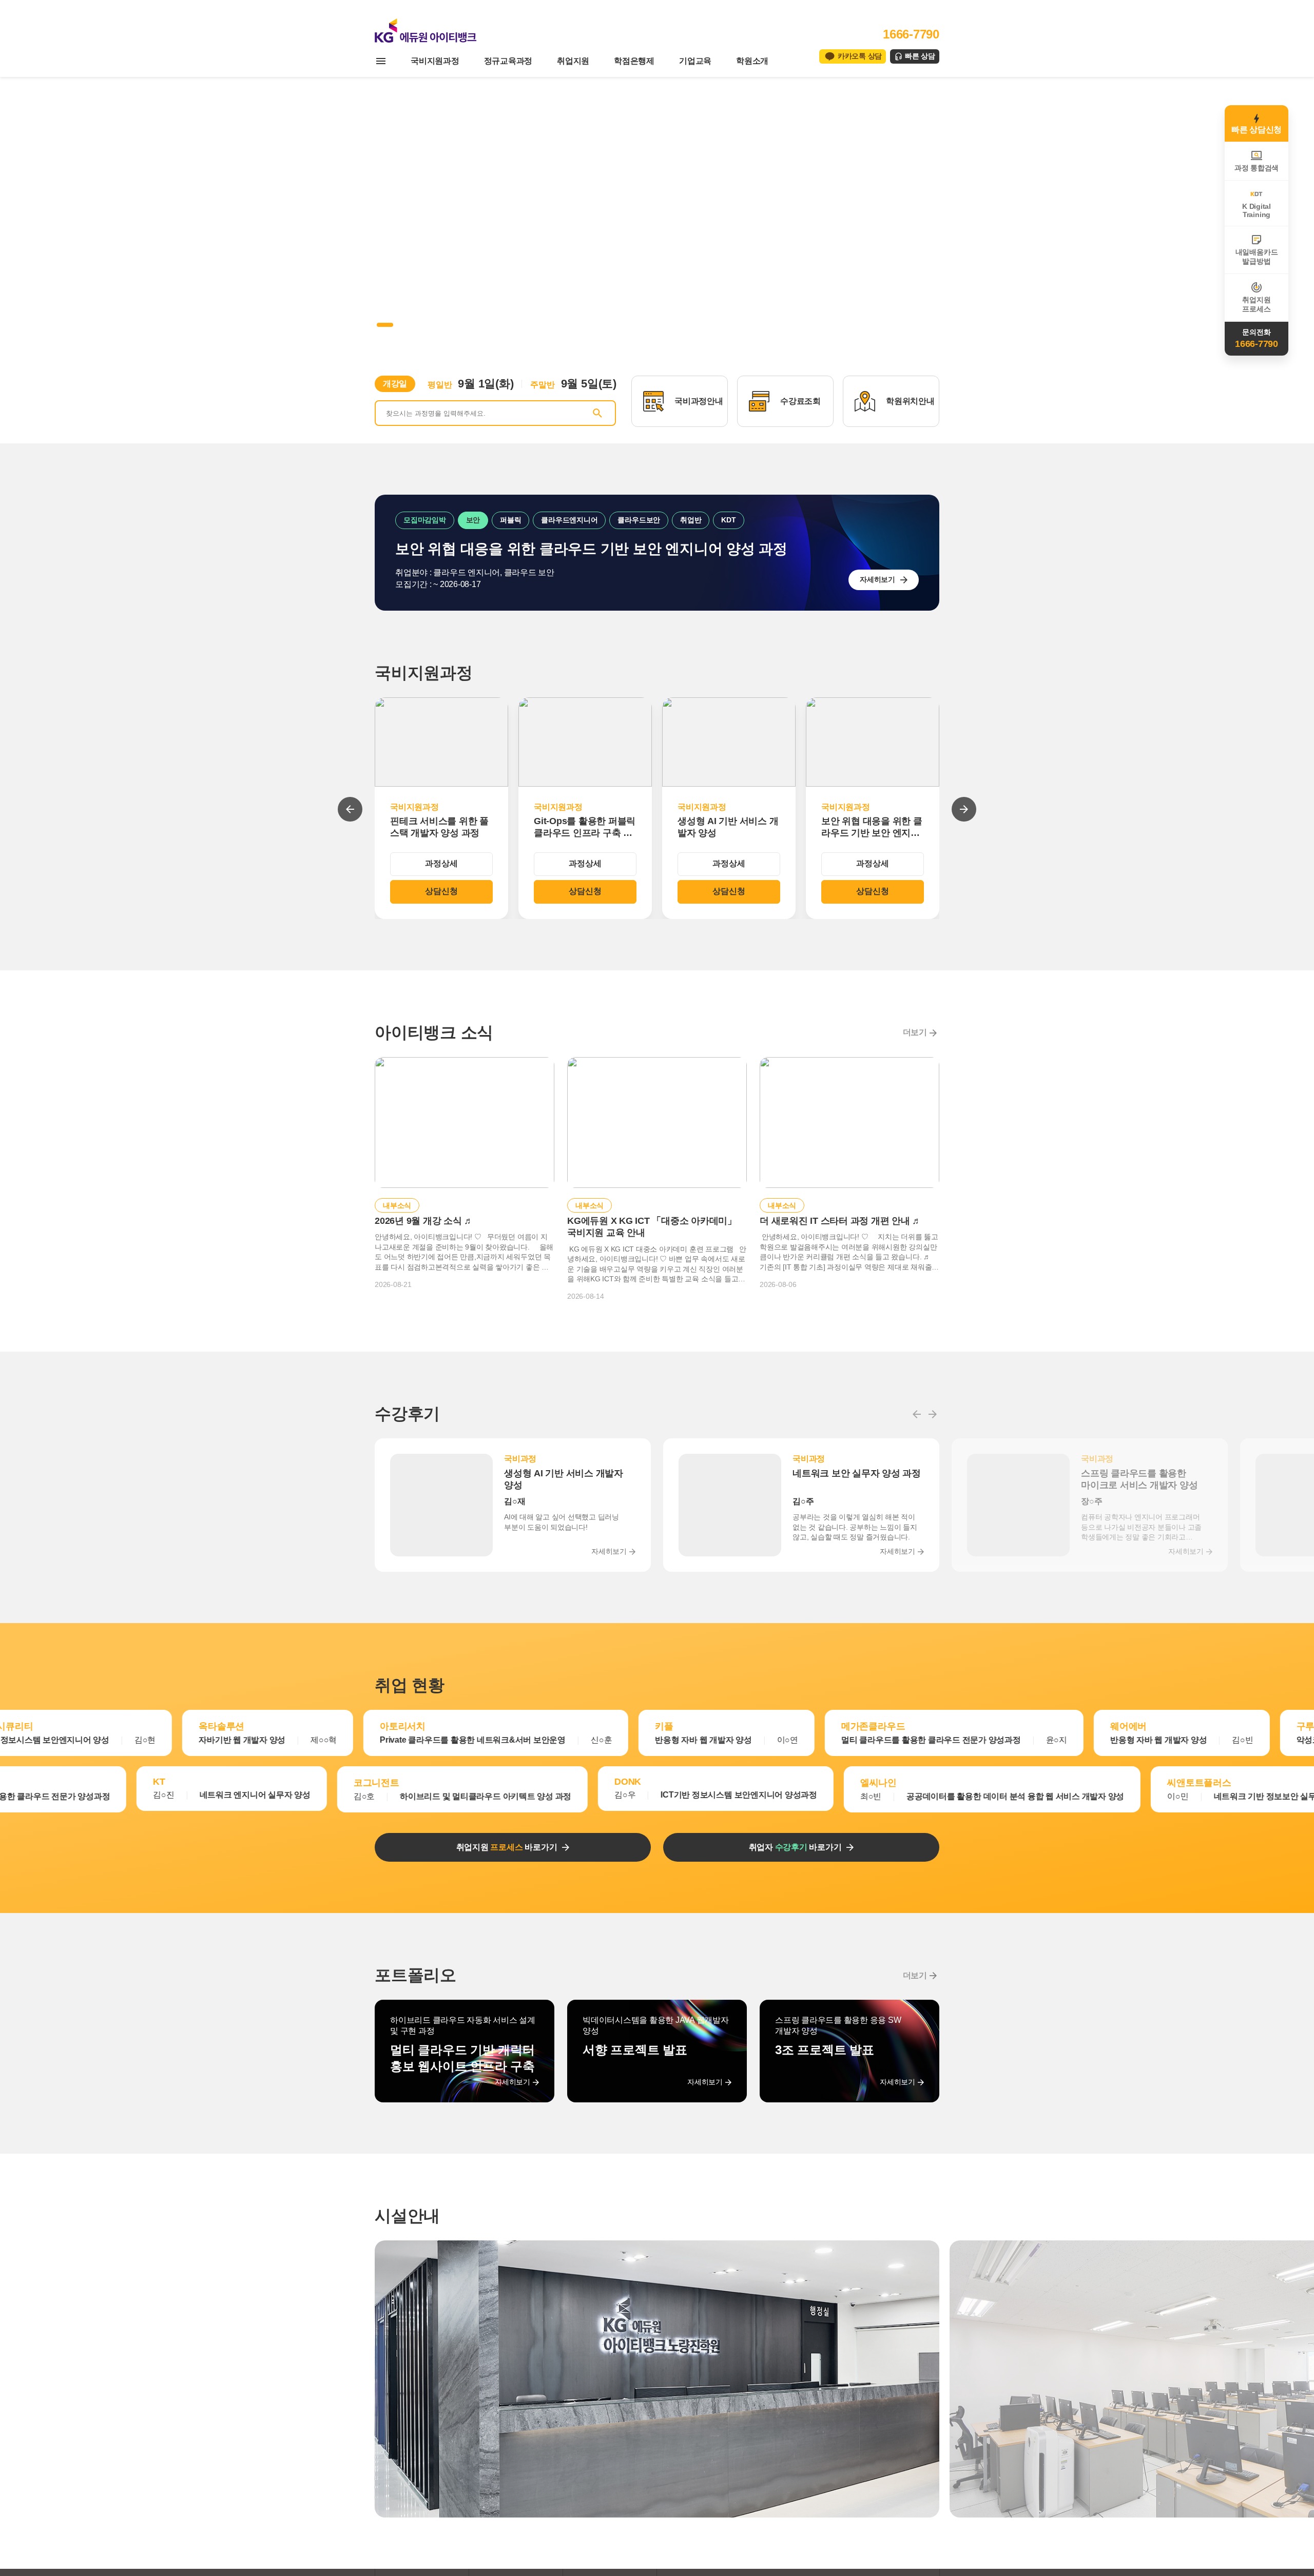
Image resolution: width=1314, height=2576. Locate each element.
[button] (379, 325)
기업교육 (695, 61)
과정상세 (441, 863)
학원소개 (752, 61)
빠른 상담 (920, 56)
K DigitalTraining (1257, 210)
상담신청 (441, 891)
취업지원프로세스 (1256, 304)
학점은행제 (634, 61)
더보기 (915, 1032)
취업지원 (573, 61)
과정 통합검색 (1257, 168)
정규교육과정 (508, 61)
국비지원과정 (435, 61)
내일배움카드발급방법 (1257, 257)
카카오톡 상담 (860, 56)
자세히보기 (877, 579)
